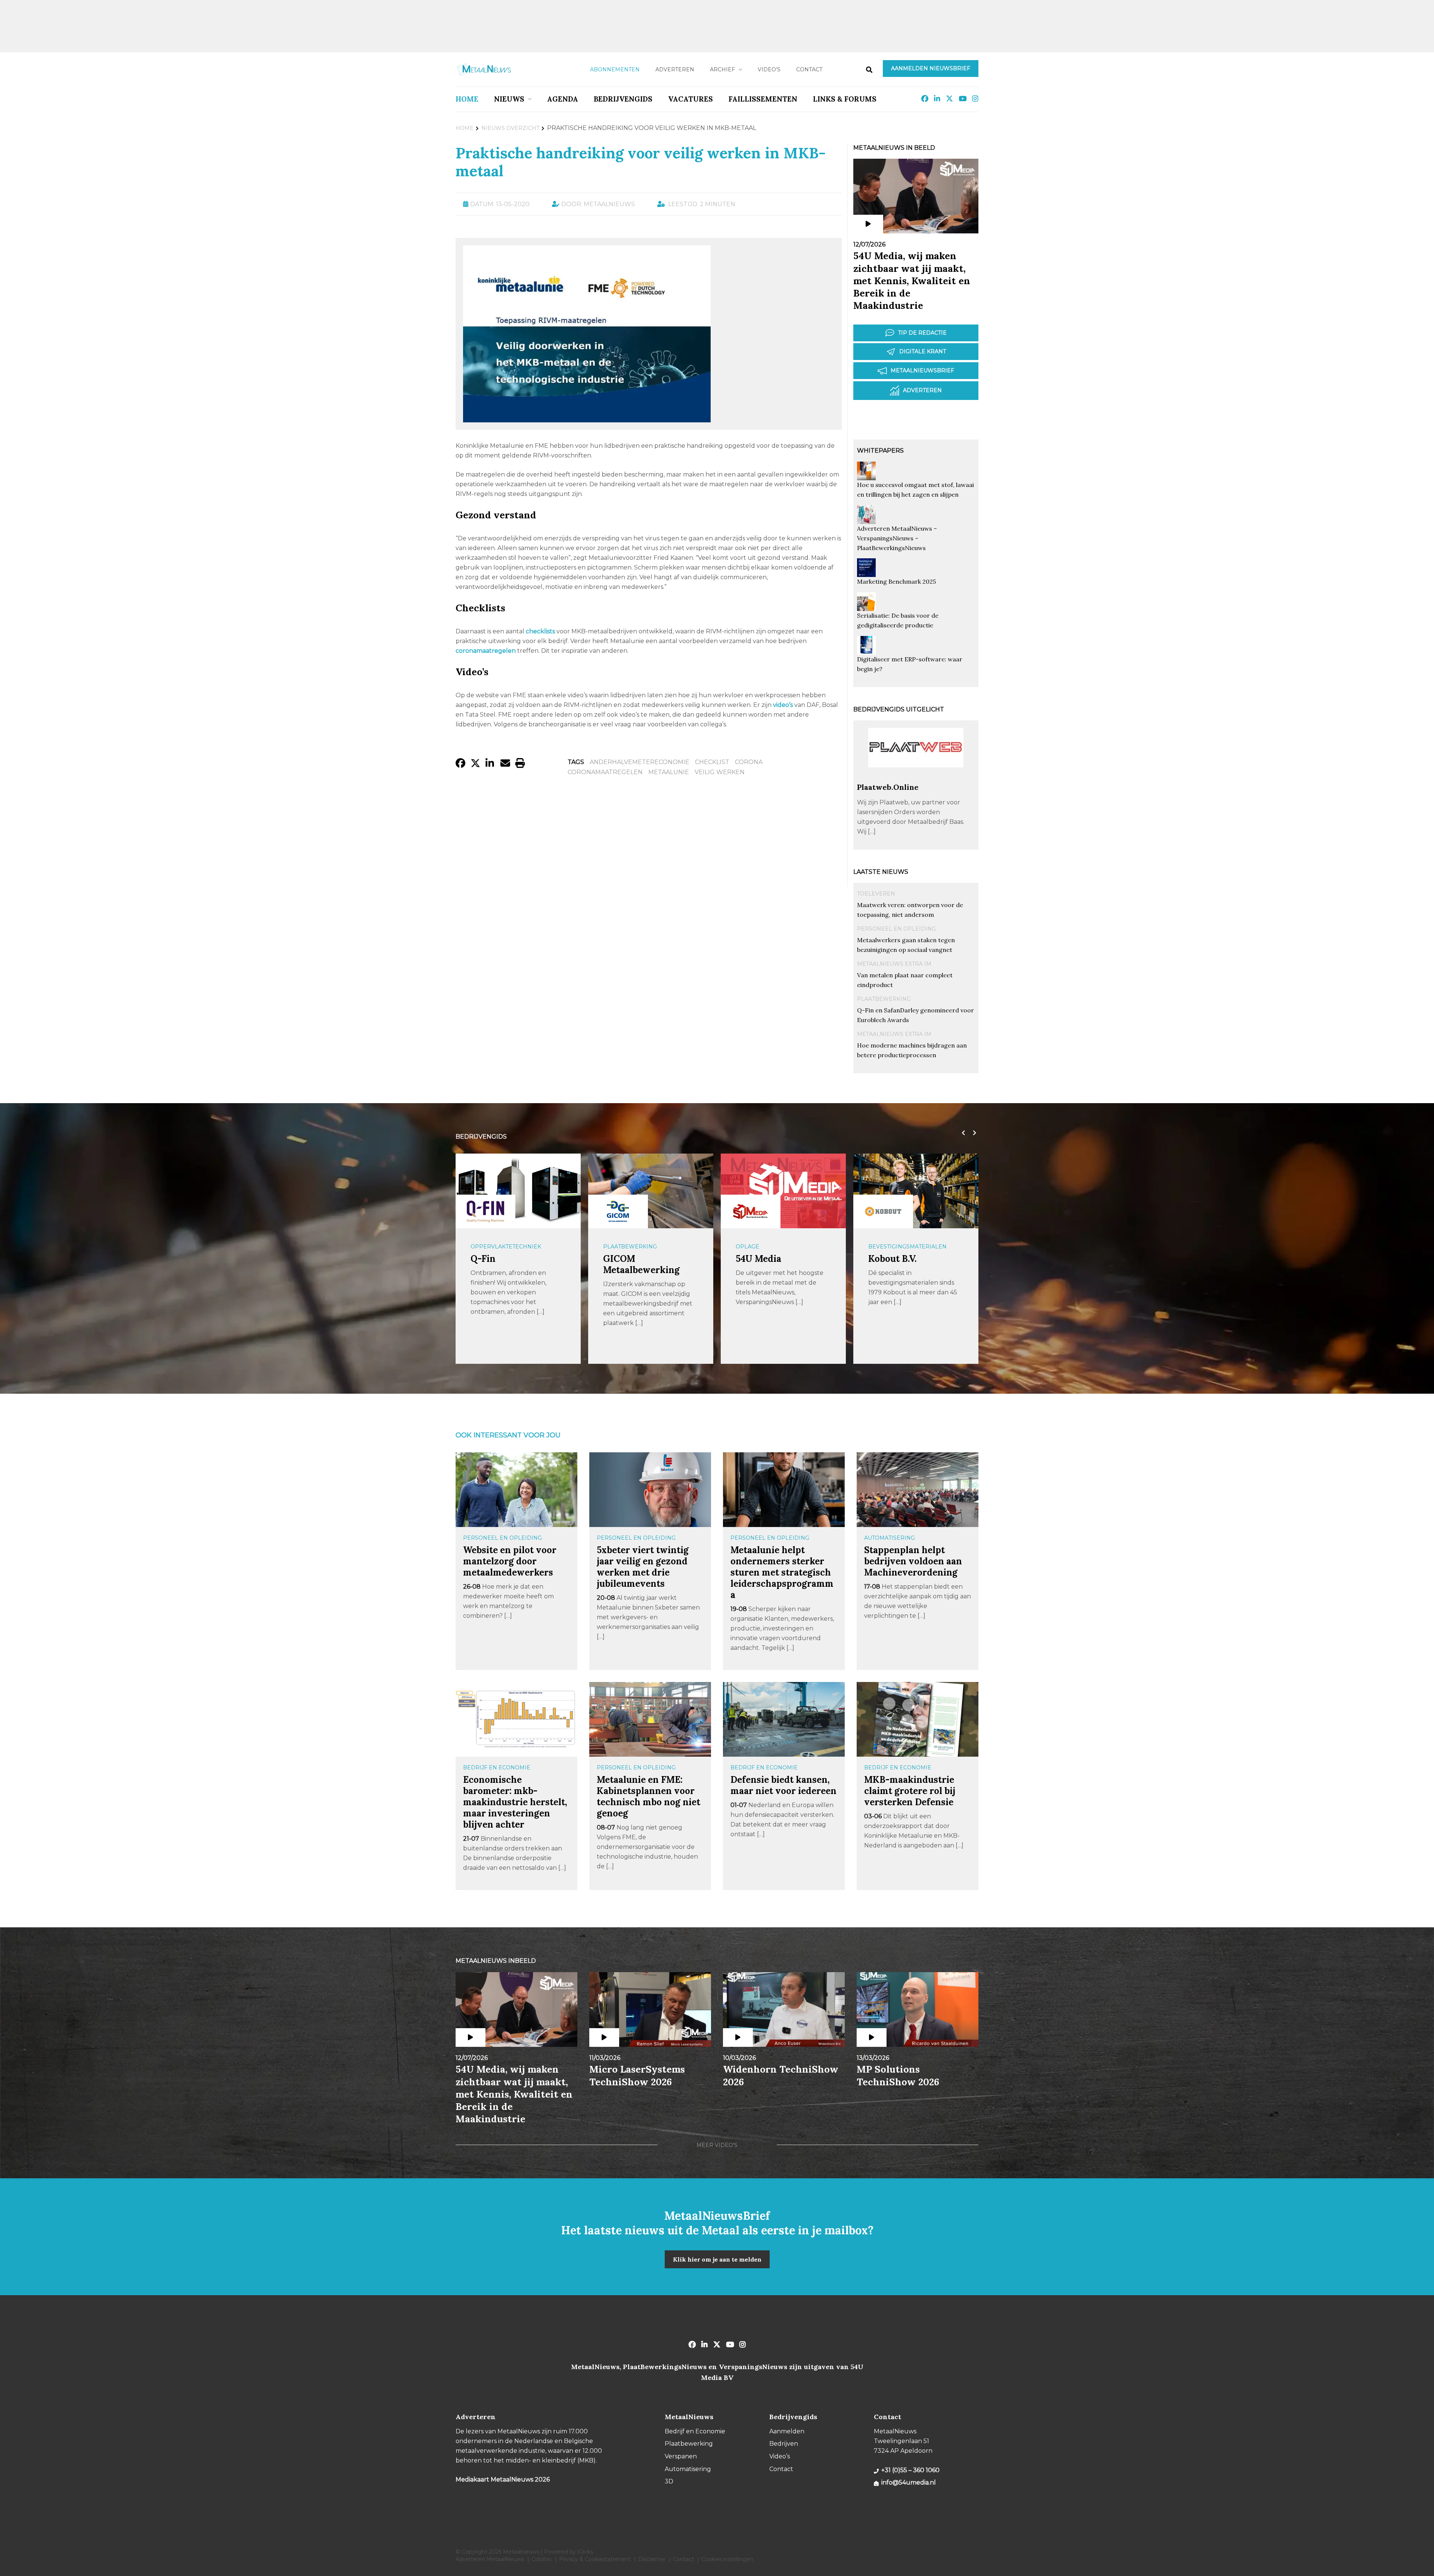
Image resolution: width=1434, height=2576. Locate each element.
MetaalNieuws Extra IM (894, 964)
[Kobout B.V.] (751, 1211)
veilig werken (720, 772)
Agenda (563, 99)
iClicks (585, 2552)
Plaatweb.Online (888, 787)
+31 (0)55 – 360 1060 (910, 2470)
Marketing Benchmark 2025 (896, 581)
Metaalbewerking (898, 1247)
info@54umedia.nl (909, 2482)
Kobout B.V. (760, 1259)
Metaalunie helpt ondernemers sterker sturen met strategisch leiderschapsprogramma (782, 1572)
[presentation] (962, 1133)
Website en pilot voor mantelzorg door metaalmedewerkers (510, 1561)
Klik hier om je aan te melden (717, 2259)
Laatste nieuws (881, 872)
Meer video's (717, 2145)
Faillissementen (763, 99)
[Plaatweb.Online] (916, 779)
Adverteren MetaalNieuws (490, 2559)
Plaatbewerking (884, 999)
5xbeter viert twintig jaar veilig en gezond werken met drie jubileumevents (643, 1567)
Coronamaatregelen (605, 772)
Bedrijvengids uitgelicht (899, 709)
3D (669, 2481)
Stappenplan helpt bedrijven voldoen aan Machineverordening (913, 1561)
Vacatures (690, 99)
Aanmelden (787, 2431)
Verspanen (681, 2456)
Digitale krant (923, 351)
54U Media (626, 1259)
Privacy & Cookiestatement (595, 2559)
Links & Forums (845, 99)
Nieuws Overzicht (510, 128)
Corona (749, 762)
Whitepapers (880, 451)
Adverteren (675, 69)
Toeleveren (876, 894)
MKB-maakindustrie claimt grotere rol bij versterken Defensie (910, 1791)
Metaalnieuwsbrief (922, 370)
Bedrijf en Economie (497, 1767)
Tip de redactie (922, 333)
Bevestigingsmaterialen (775, 1247)
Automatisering (890, 1538)
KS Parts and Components (896, 1264)
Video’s (769, 69)
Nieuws (509, 99)
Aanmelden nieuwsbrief (931, 68)
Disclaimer (652, 2559)
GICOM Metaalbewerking (509, 1264)
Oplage (615, 1247)
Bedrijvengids (623, 99)
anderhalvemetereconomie (640, 762)
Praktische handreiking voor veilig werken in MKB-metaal (641, 162)
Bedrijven (784, 2444)
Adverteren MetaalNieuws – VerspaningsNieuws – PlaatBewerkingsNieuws (897, 538)
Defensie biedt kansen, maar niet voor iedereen (783, 1785)
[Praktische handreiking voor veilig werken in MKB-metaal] (587, 419)
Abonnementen (615, 69)
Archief (722, 69)
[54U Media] (618, 1211)
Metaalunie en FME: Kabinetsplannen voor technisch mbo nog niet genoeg (648, 1796)
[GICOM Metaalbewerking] (485, 1211)
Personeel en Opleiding (896, 929)
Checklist (712, 762)
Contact (809, 69)
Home (467, 99)
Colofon (541, 2559)
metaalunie (669, 772)
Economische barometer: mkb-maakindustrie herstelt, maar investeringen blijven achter (515, 1802)
